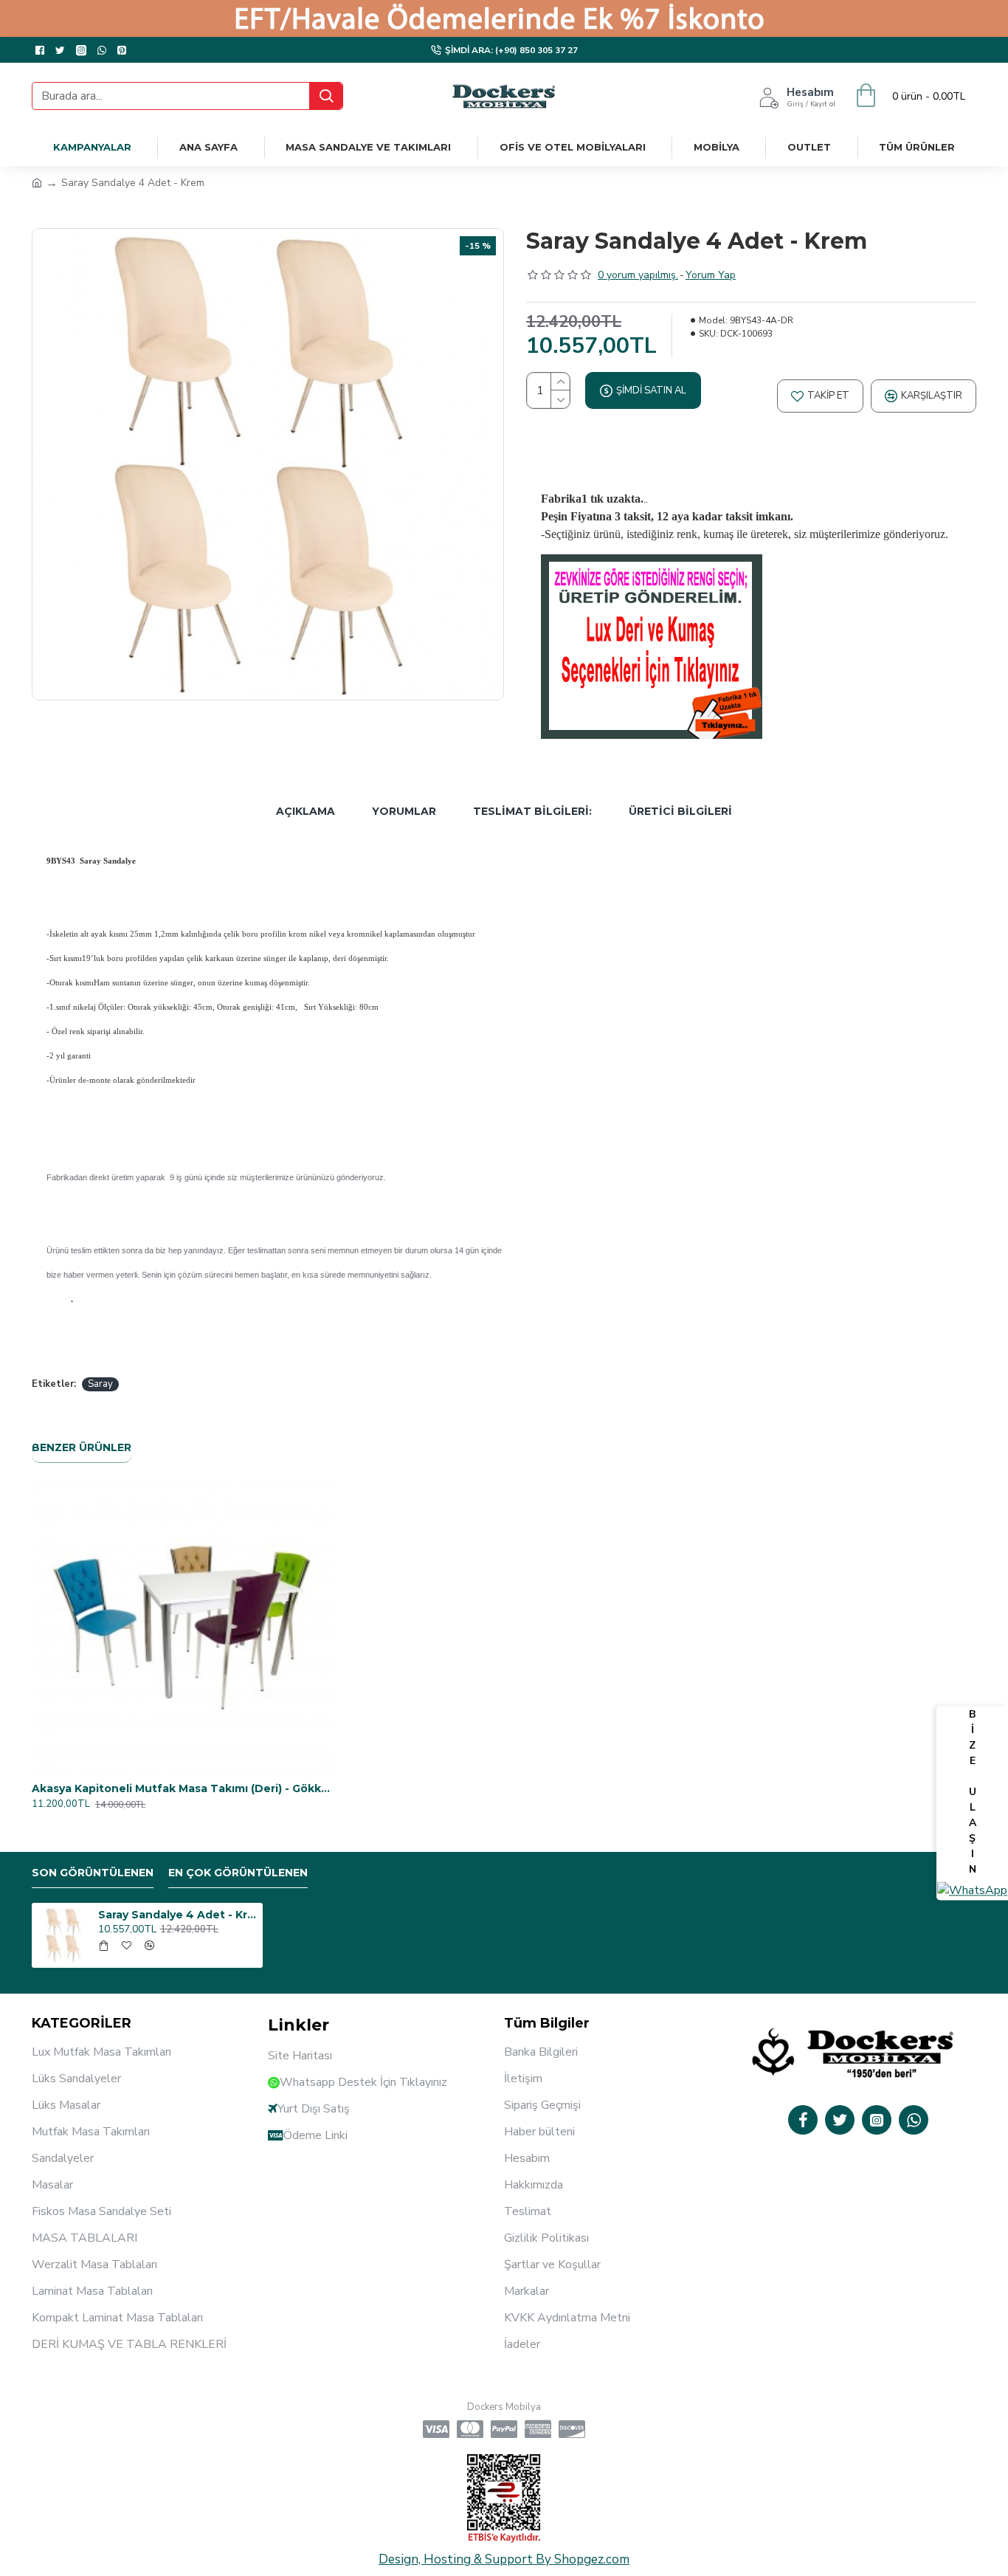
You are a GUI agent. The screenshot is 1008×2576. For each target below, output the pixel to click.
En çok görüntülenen (238, 1873)
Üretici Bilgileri (680, 811)
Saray (100, 1384)
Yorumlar (404, 811)
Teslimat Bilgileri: (532, 811)
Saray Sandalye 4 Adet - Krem (178, 1915)
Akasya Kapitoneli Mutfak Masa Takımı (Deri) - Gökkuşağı (182, 1788)
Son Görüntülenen (93, 1873)
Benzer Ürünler (82, 1448)
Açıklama (305, 811)
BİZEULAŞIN (973, 1792)
